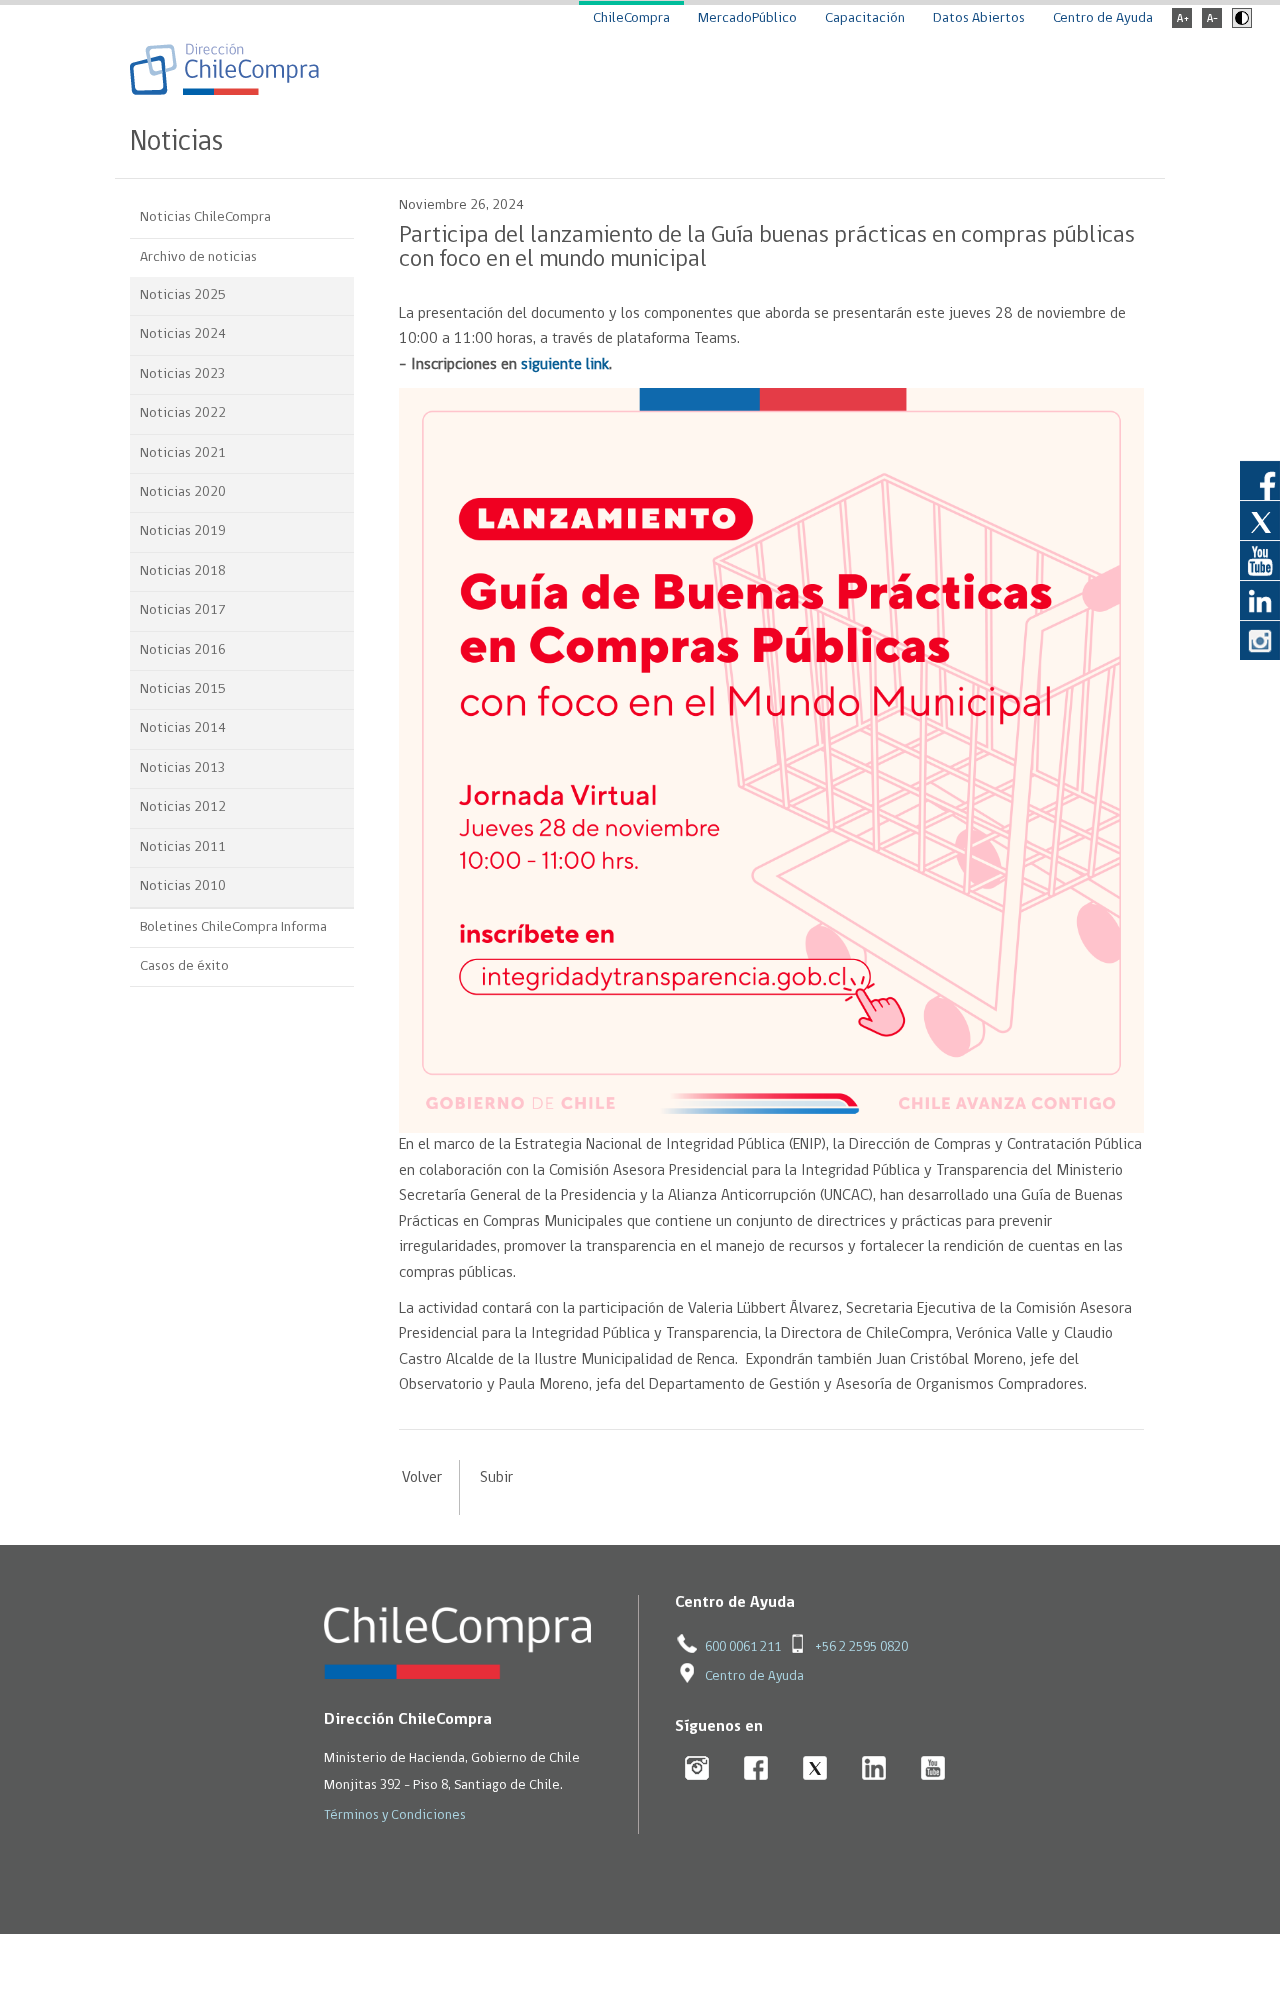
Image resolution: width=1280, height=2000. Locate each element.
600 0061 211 (743, 1647)
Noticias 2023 (183, 374)
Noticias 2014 (183, 728)
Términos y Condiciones (395, 1815)
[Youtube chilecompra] (933, 1769)
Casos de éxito (184, 966)
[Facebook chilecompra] (756, 1769)
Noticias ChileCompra (205, 217)
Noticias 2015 (183, 689)
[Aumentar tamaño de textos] (1182, 24)
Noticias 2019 (183, 531)
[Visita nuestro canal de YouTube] (1260, 560)
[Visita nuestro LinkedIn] (1260, 600)
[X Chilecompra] (815, 1769)
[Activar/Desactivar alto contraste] (1239, 24)
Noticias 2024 (183, 334)
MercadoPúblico (747, 18)
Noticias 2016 (183, 650)
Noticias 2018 (183, 571)
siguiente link (565, 365)
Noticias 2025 (183, 295)
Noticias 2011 (183, 847)
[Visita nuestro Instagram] (1260, 640)
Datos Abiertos (979, 18)
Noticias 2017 (183, 610)
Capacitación (865, 18)
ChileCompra (631, 18)
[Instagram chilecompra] (697, 1769)
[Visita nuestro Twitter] (1260, 520)
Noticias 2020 (183, 492)
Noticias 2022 (183, 413)
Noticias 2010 (183, 886)
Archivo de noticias (198, 257)
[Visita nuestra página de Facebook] (1260, 480)
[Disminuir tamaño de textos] (1212, 24)
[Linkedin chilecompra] (874, 1769)
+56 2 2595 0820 (861, 1647)
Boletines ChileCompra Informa (233, 927)
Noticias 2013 (183, 768)
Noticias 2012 (183, 807)
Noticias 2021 (183, 453)
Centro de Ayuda (1103, 18)
